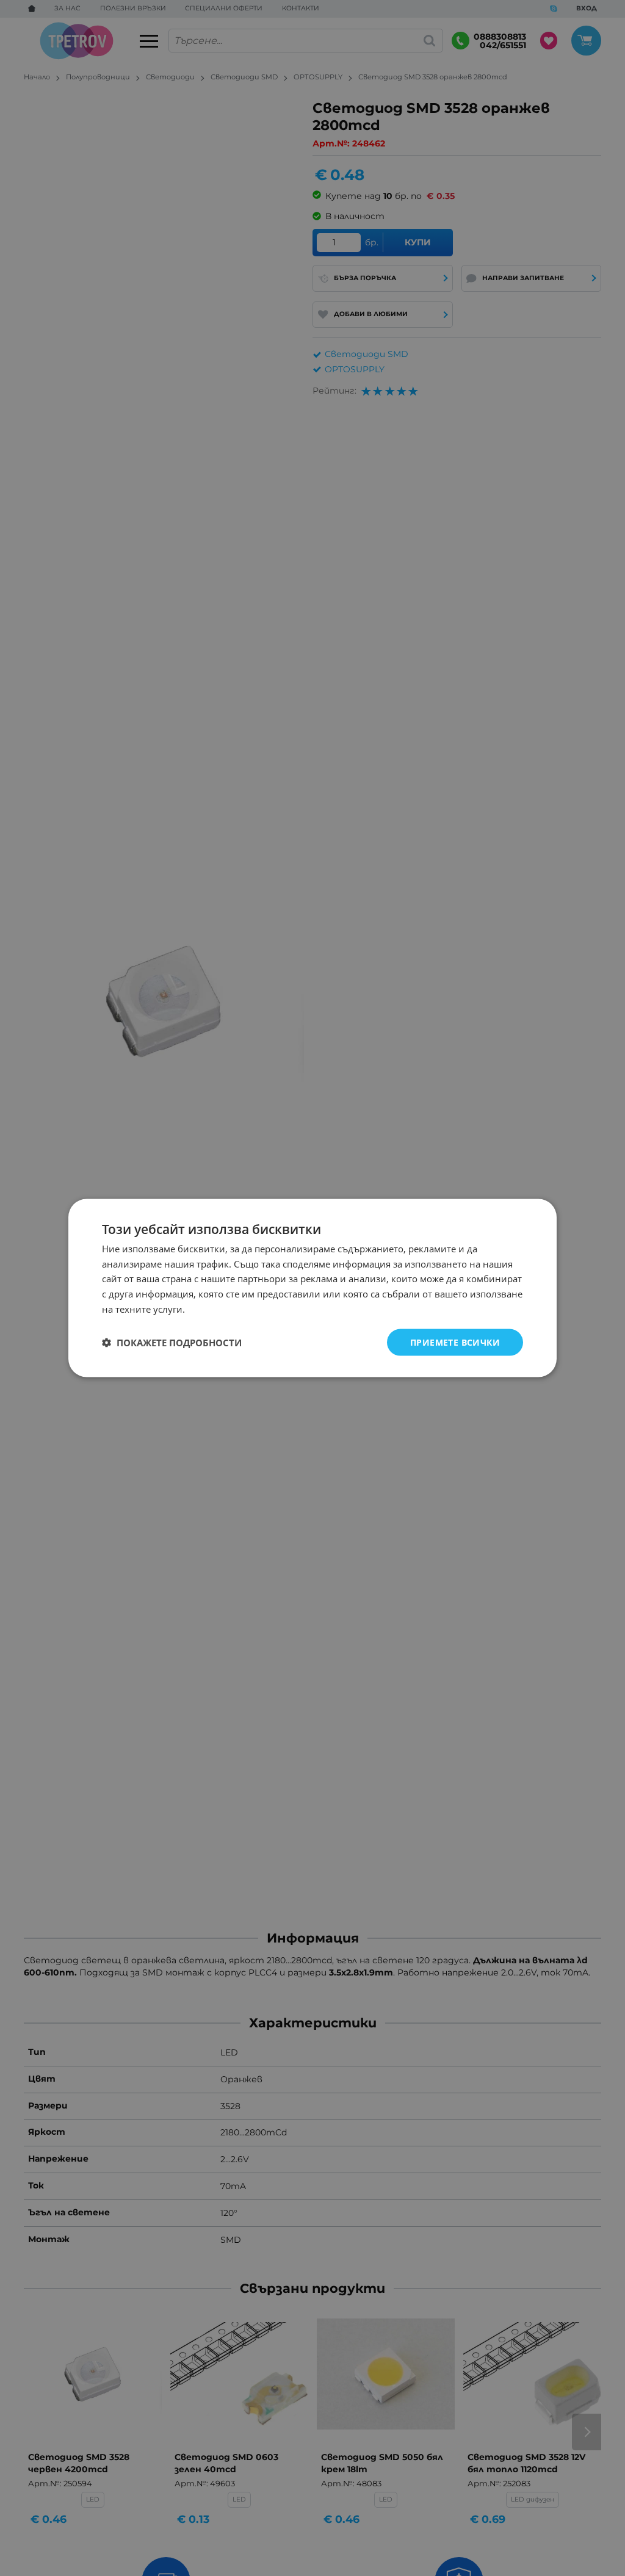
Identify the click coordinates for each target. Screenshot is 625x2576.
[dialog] (312, 1288)
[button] (172, 1343)
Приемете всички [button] (455, 1342)
